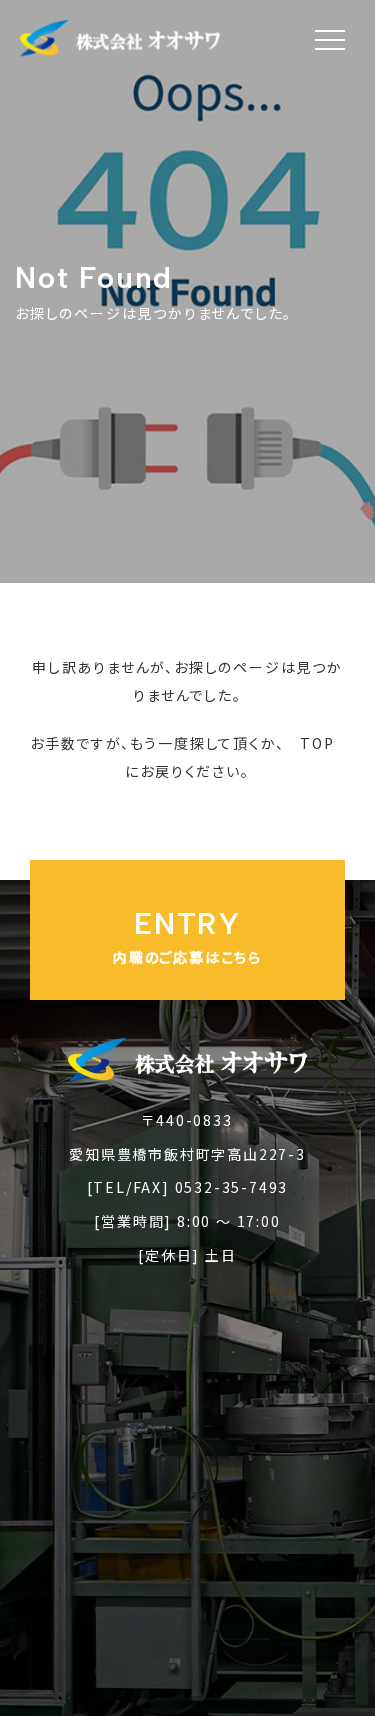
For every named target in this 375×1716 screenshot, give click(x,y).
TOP (317, 743)
